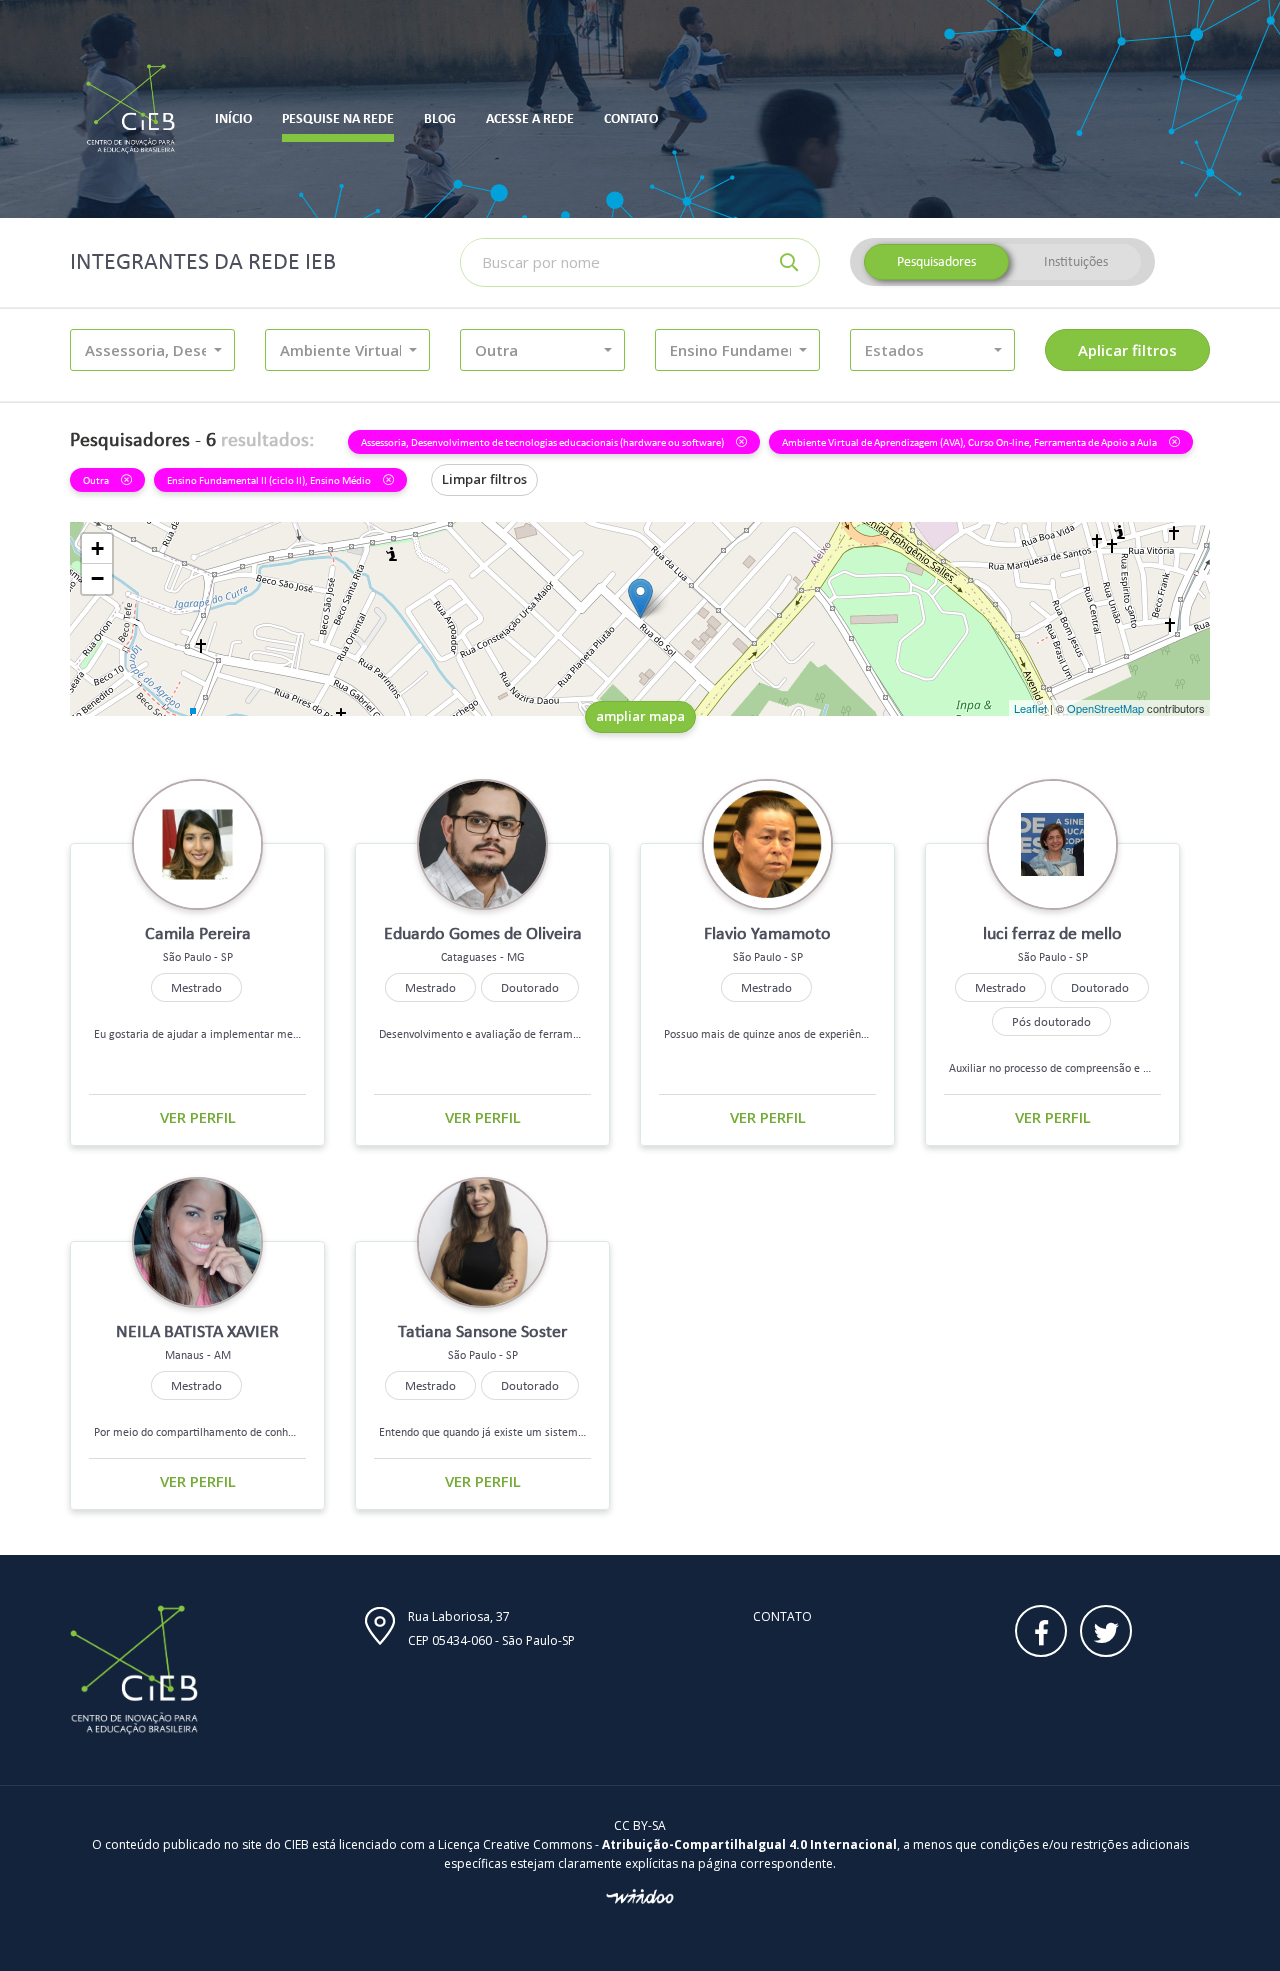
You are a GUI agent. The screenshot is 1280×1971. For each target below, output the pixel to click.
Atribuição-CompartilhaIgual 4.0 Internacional (749, 1844)
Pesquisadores (936, 261)
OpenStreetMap (1105, 708)
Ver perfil (198, 1117)
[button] (152, 350)
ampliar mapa (640, 716)
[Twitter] (1106, 1631)
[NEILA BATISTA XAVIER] (640, 598)
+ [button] (97, 548)
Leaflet (1030, 708)
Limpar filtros (484, 479)
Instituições (1076, 261)
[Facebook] (1041, 1631)
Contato (782, 1616)
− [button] (97, 578)
